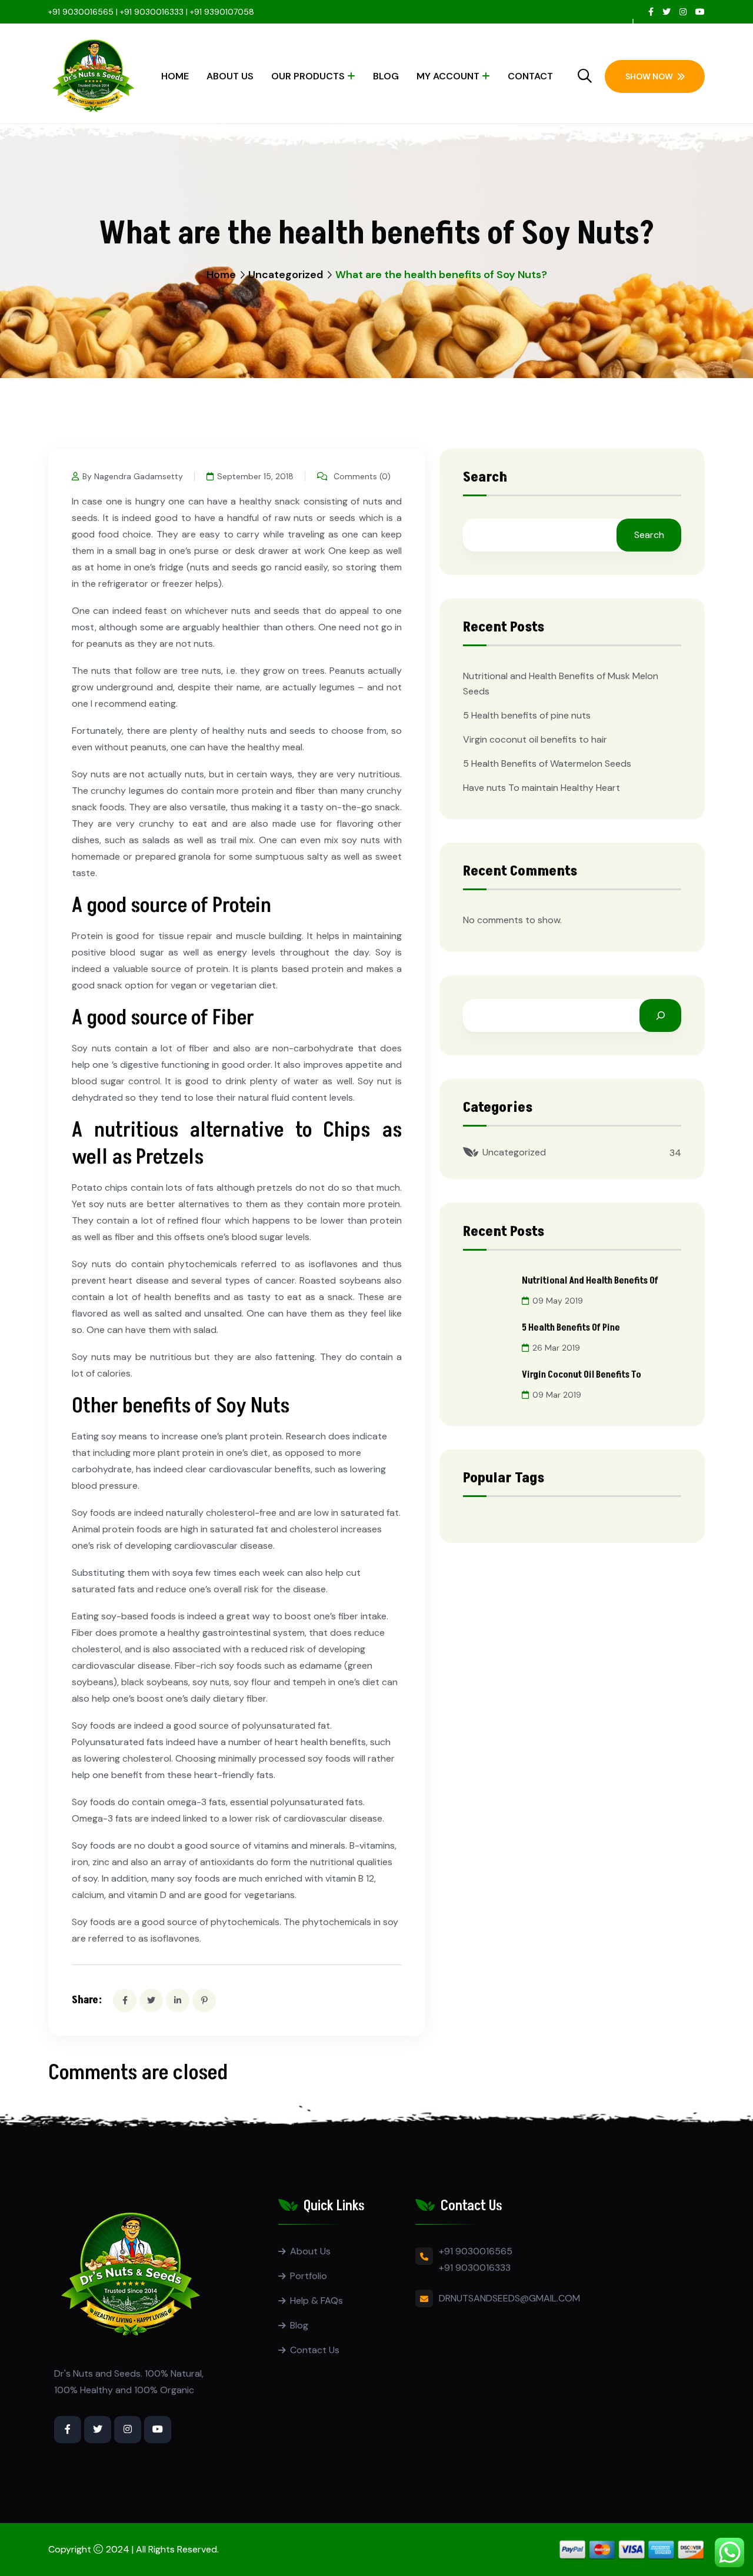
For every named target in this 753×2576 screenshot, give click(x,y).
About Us (230, 76)
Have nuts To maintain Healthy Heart (542, 788)
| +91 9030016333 (150, 12)
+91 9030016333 (475, 2268)
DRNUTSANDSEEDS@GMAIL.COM (509, 2298)
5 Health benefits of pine (571, 1328)
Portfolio (309, 2276)
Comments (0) (361, 476)
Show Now (649, 76)
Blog (386, 76)
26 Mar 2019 (556, 1348)
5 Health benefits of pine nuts (527, 715)
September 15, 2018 (255, 476)
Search (485, 479)
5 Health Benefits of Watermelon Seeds (547, 764)
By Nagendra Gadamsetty (133, 476)
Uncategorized (286, 275)
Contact (530, 76)
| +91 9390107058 (219, 12)
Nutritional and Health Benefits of (590, 1281)
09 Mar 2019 (557, 1395)
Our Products (308, 76)
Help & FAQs (316, 2301)
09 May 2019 (558, 1301)
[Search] (660, 1015)
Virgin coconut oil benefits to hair (535, 739)
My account (448, 76)
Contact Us (315, 2350)
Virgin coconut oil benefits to (582, 1375)
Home (175, 76)
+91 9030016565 (81, 12)
